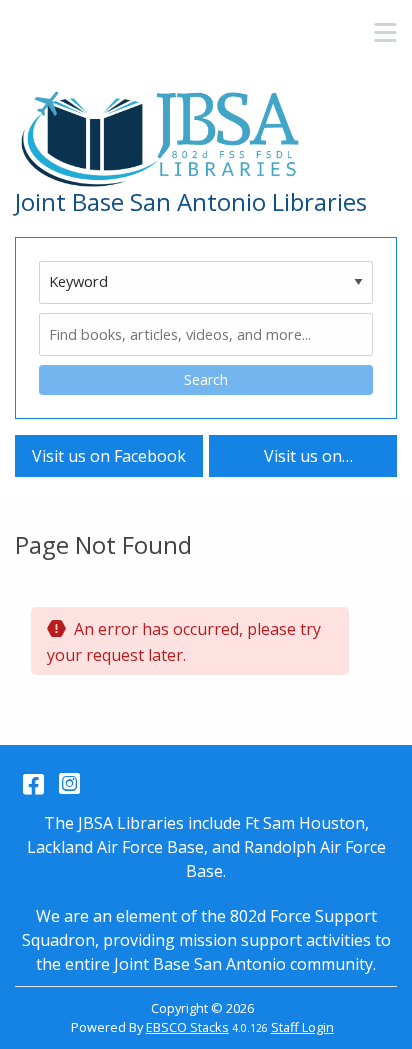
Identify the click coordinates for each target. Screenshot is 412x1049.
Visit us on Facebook (109, 456)
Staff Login (302, 1027)
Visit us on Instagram (303, 460)
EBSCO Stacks (187, 1027)
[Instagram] (69, 782)
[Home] (165, 139)
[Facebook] (33, 782)
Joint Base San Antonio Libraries (191, 202)
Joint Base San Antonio (200, 964)
